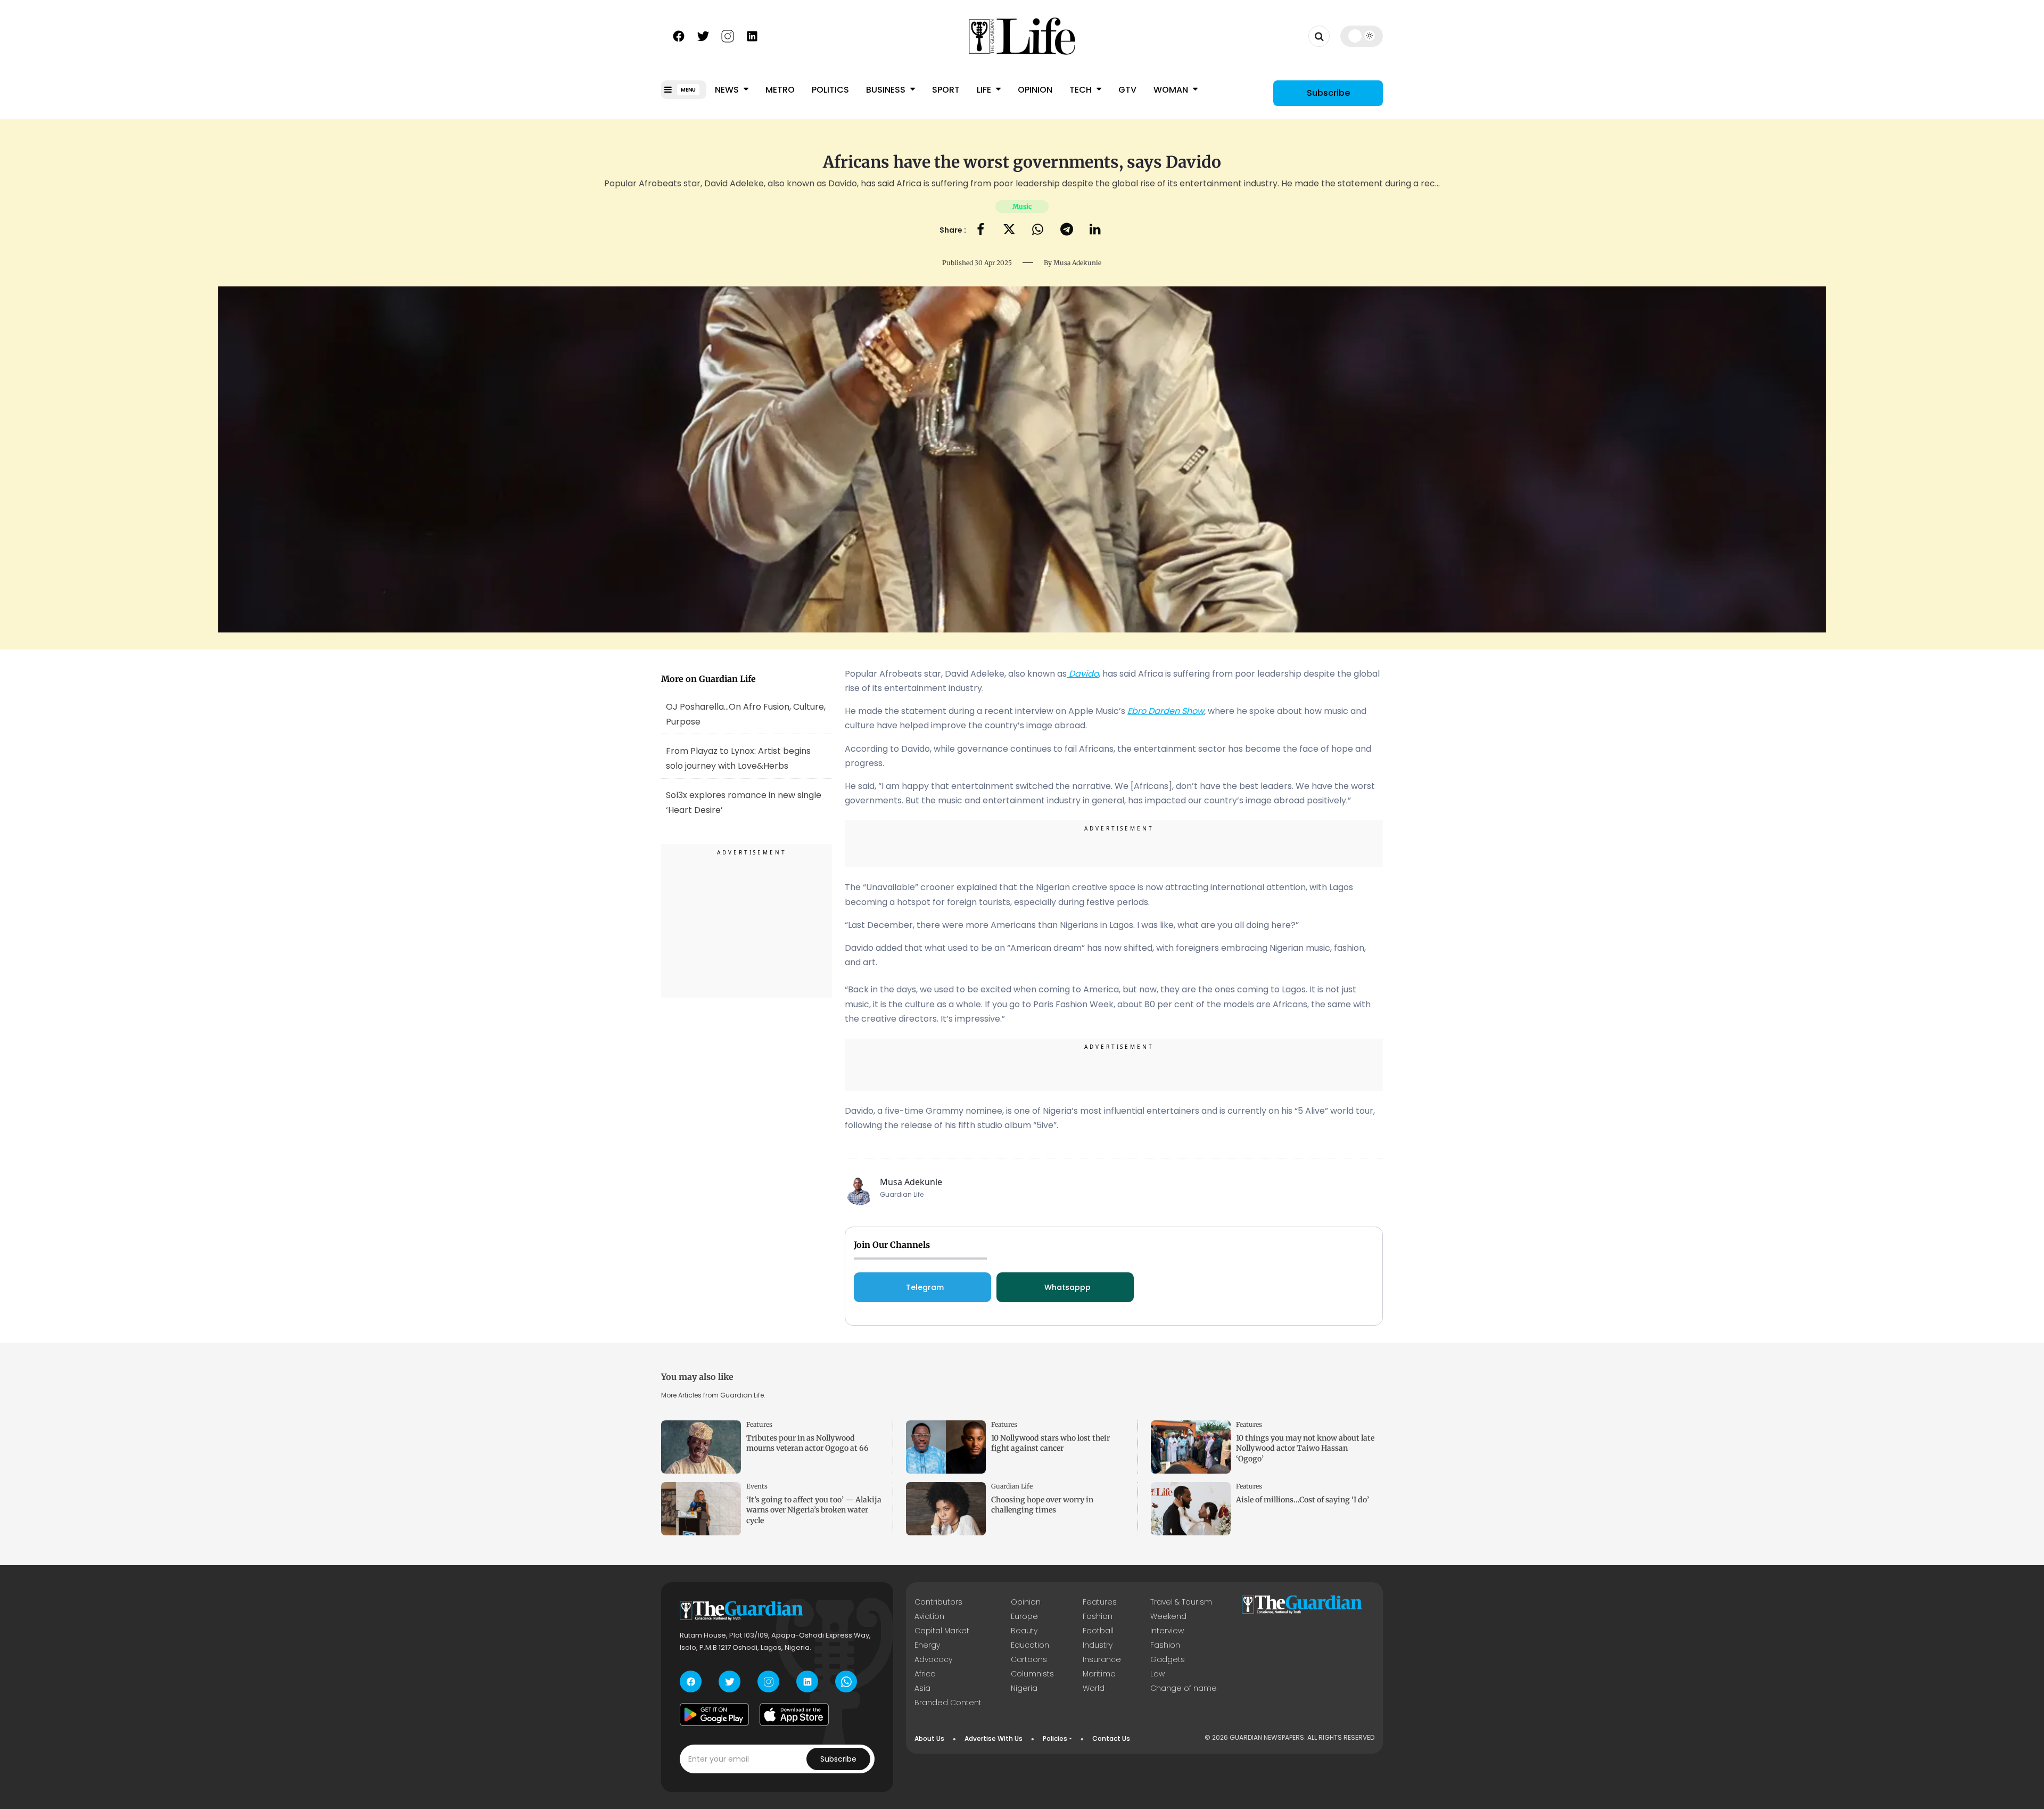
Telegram (925, 1287)
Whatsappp (1068, 1287)
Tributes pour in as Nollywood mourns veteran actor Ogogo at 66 (807, 1443)
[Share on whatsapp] (1038, 230)
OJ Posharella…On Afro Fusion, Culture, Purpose (746, 714)
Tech (1082, 90)
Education (1030, 1645)
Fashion (1098, 1616)
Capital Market (942, 1631)
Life (985, 90)
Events (757, 1486)
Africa (925, 1674)
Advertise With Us (994, 1738)
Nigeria (1024, 1688)
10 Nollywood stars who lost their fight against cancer (1050, 1443)
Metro (780, 90)
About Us (929, 1738)
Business (887, 90)
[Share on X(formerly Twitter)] (1009, 230)
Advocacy (933, 1659)
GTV (1127, 90)
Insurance (1102, 1659)
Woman (1172, 90)
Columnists (1032, 1674)
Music (1022, 206)
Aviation (929, 1616)
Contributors (938, 1602)
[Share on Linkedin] (1095, 230)
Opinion (1035, 90)
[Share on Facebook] (980, 230)
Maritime (1099, 1674)
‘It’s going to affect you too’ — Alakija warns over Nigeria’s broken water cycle (814, 1510)
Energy (927, 1645)
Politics (830, 90)
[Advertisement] (747, 923)
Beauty (1024, 1631)
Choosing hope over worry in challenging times (1042, 1505)
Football (1098, 1631)
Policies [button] (1055, 1738)
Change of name (1184, 1688)
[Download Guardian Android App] (714, 1714)
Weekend (1168, 1616)
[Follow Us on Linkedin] (752, 35)
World (1094, 1688)
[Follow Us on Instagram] (728, 35)
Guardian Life (1012, 1486)
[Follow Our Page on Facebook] (679, 35)
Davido (1083, 674)
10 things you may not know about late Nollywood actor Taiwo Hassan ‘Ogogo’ (1305, 1448)
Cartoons (1029, 1659)
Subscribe (1328, 93)
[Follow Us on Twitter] (703, 35)
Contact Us (1111, 1738)
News (728, 90)
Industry (1098, 1645)
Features (759, 1424)
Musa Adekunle (1077, 263)
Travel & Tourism (1181, 1602)
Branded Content (948, 1703)
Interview (1167, 1631)
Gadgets (1168, 1659)
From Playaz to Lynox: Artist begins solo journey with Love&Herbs (738, 758)
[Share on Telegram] (1067, 230)
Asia (922, 1688)
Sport (946, 90)
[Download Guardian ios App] (794, 1714)
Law (1157, 1674)
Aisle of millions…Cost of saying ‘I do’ (1303, 1500)
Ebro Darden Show (1166, 711)
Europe (1024, 1616)
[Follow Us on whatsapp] (846, 1681)
